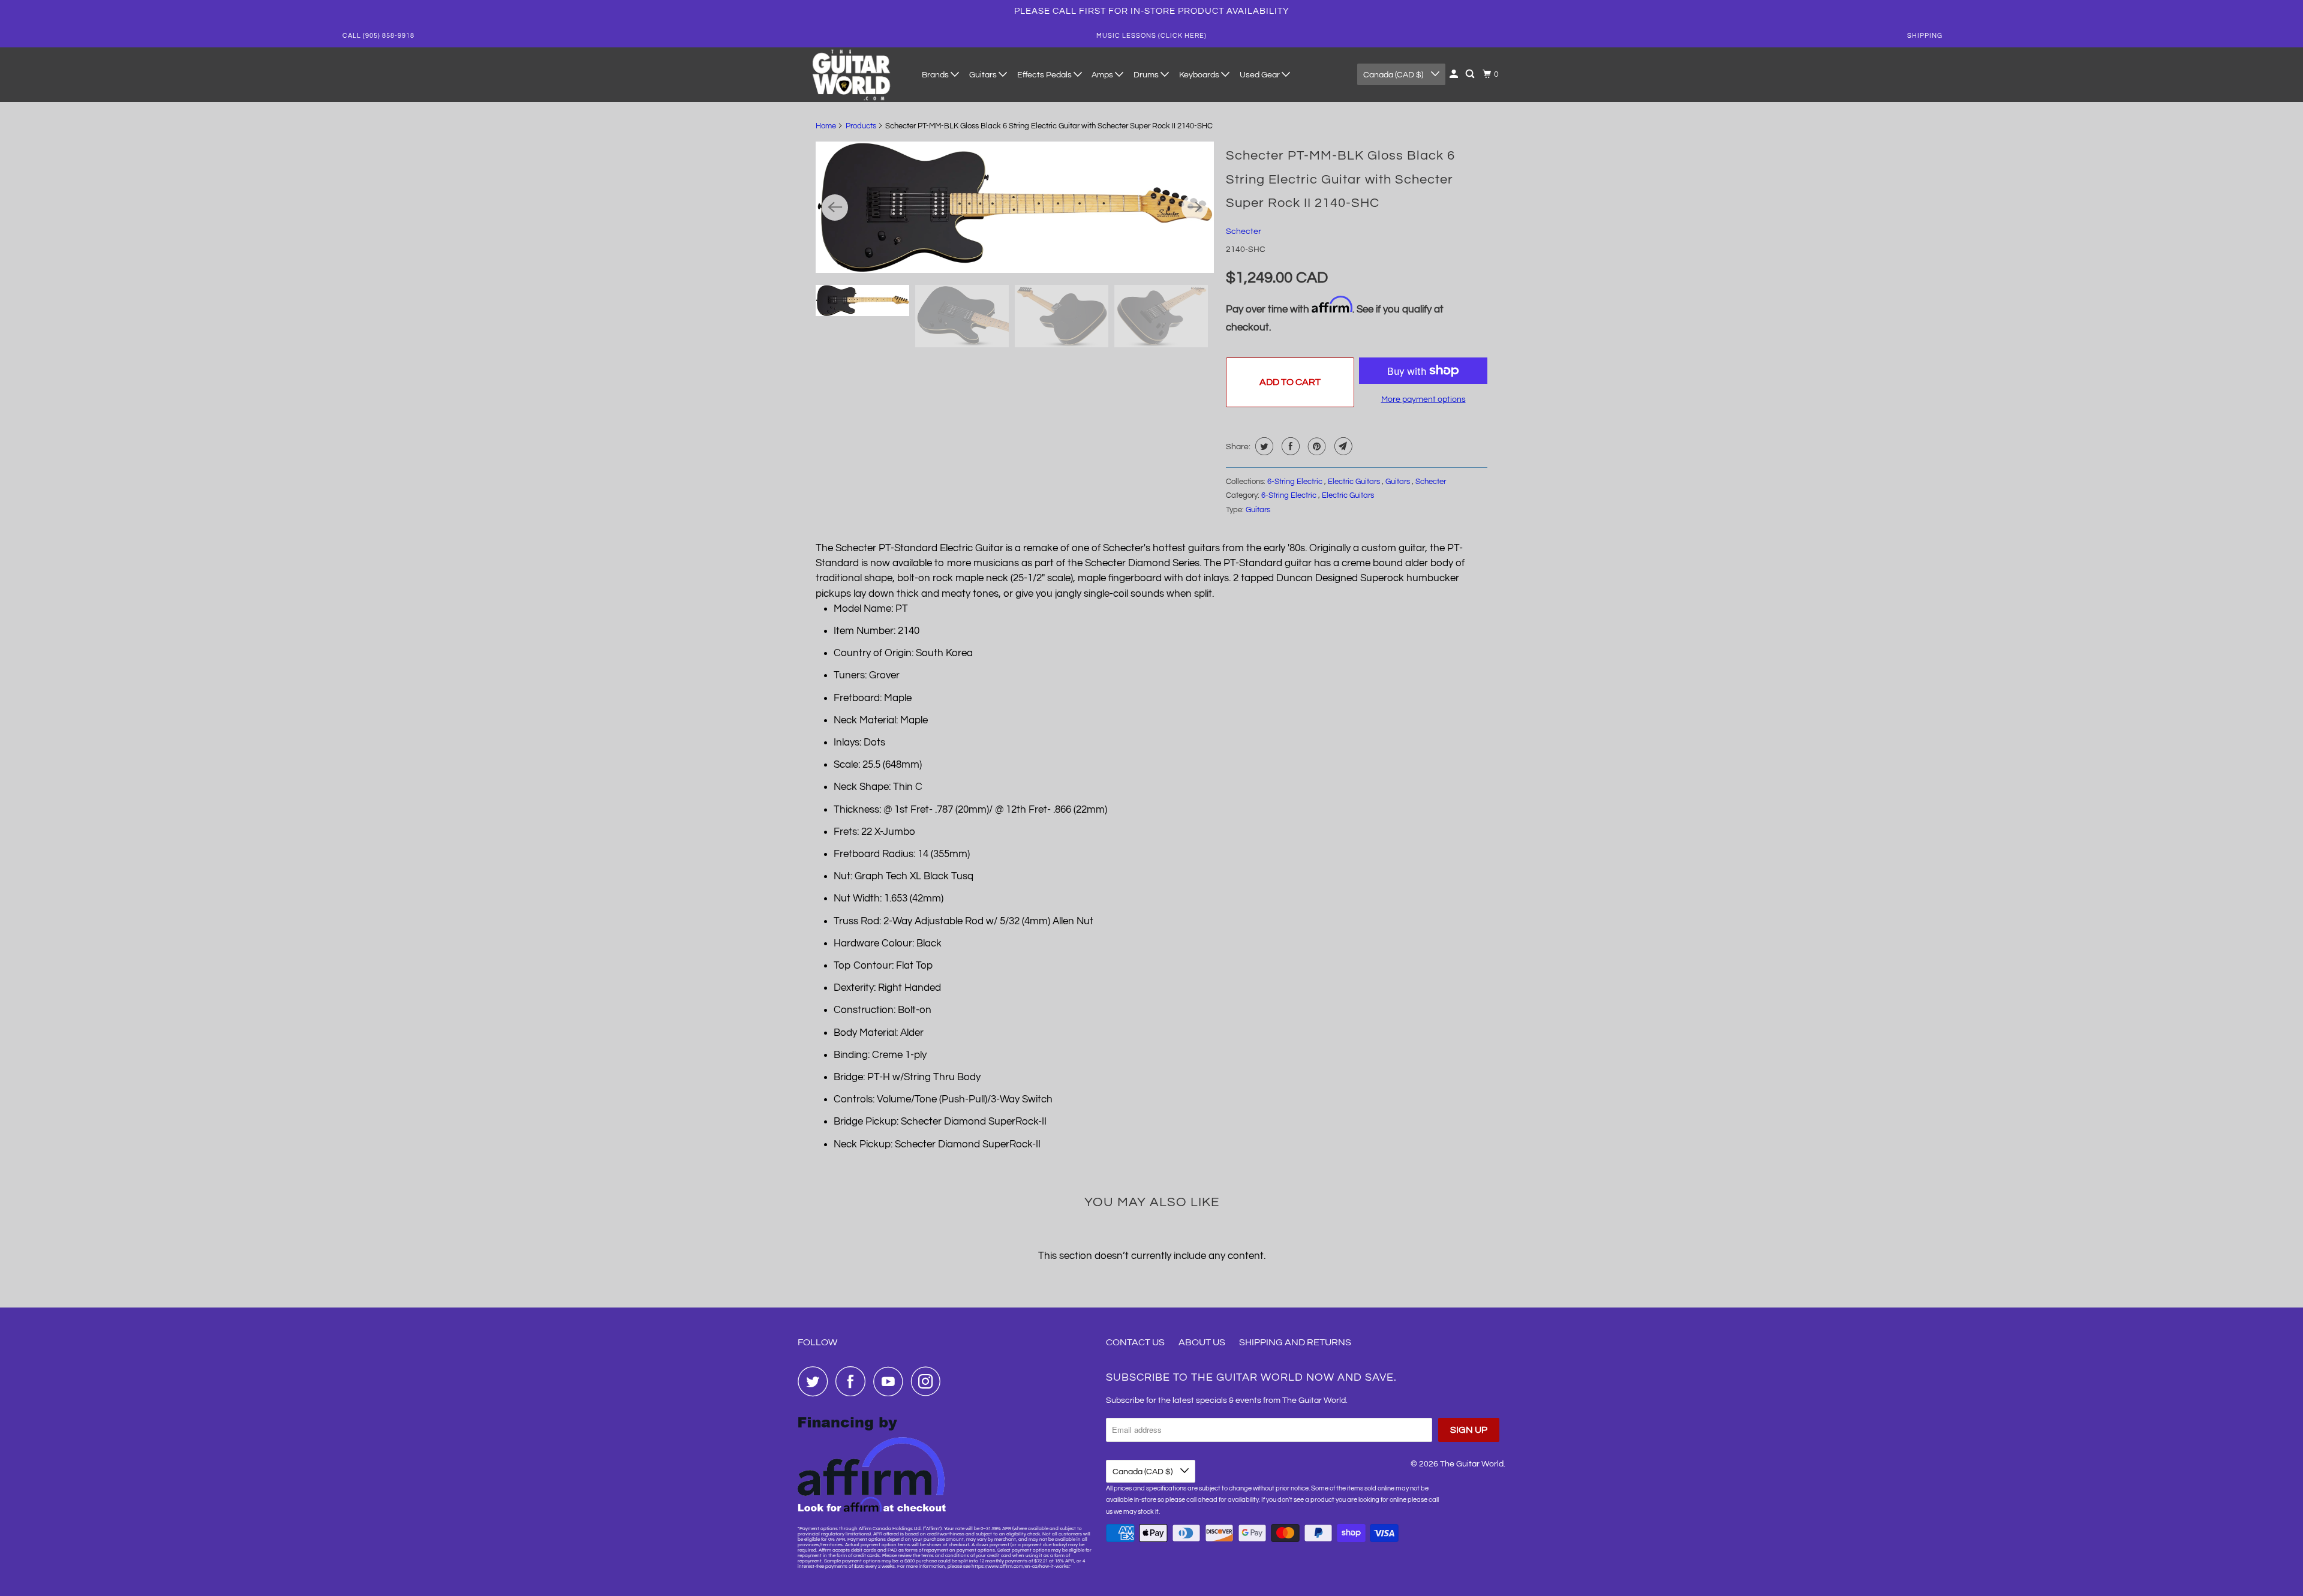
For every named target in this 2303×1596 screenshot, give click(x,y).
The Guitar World (1472, 1464)
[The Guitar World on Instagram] (929, 1381)
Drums (1147, 75)
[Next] (1195, 208)
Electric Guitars (1355, 482)
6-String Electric (1296, 482)
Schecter (1244, 232)
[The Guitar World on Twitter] (816, 1381)
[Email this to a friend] (1342, 446)
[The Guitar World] (852, 75)
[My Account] (1455, 74)
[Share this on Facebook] (1289, 446)
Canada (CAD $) (1394, 75)
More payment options (1423, 399)
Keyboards (1200, 75)
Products (861, 126)
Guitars (984, 75)
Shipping (1925, 36)
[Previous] (835, 208)
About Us (1202, 1342)
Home (826, 126)
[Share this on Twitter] (1263, 446)
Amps (1103, 75)
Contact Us (1135, 1342)
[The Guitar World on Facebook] (853, 1381)
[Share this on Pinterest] (1316, 446)
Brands (936, 75)
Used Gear (1261, 75)
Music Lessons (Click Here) (1151, 36)
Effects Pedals (1045, 75)
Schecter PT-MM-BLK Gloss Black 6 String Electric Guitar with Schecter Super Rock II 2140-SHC (1340, 179)
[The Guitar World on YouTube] (891, 1381)
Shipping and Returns (1295, 1342)
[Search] (1471, 74)
